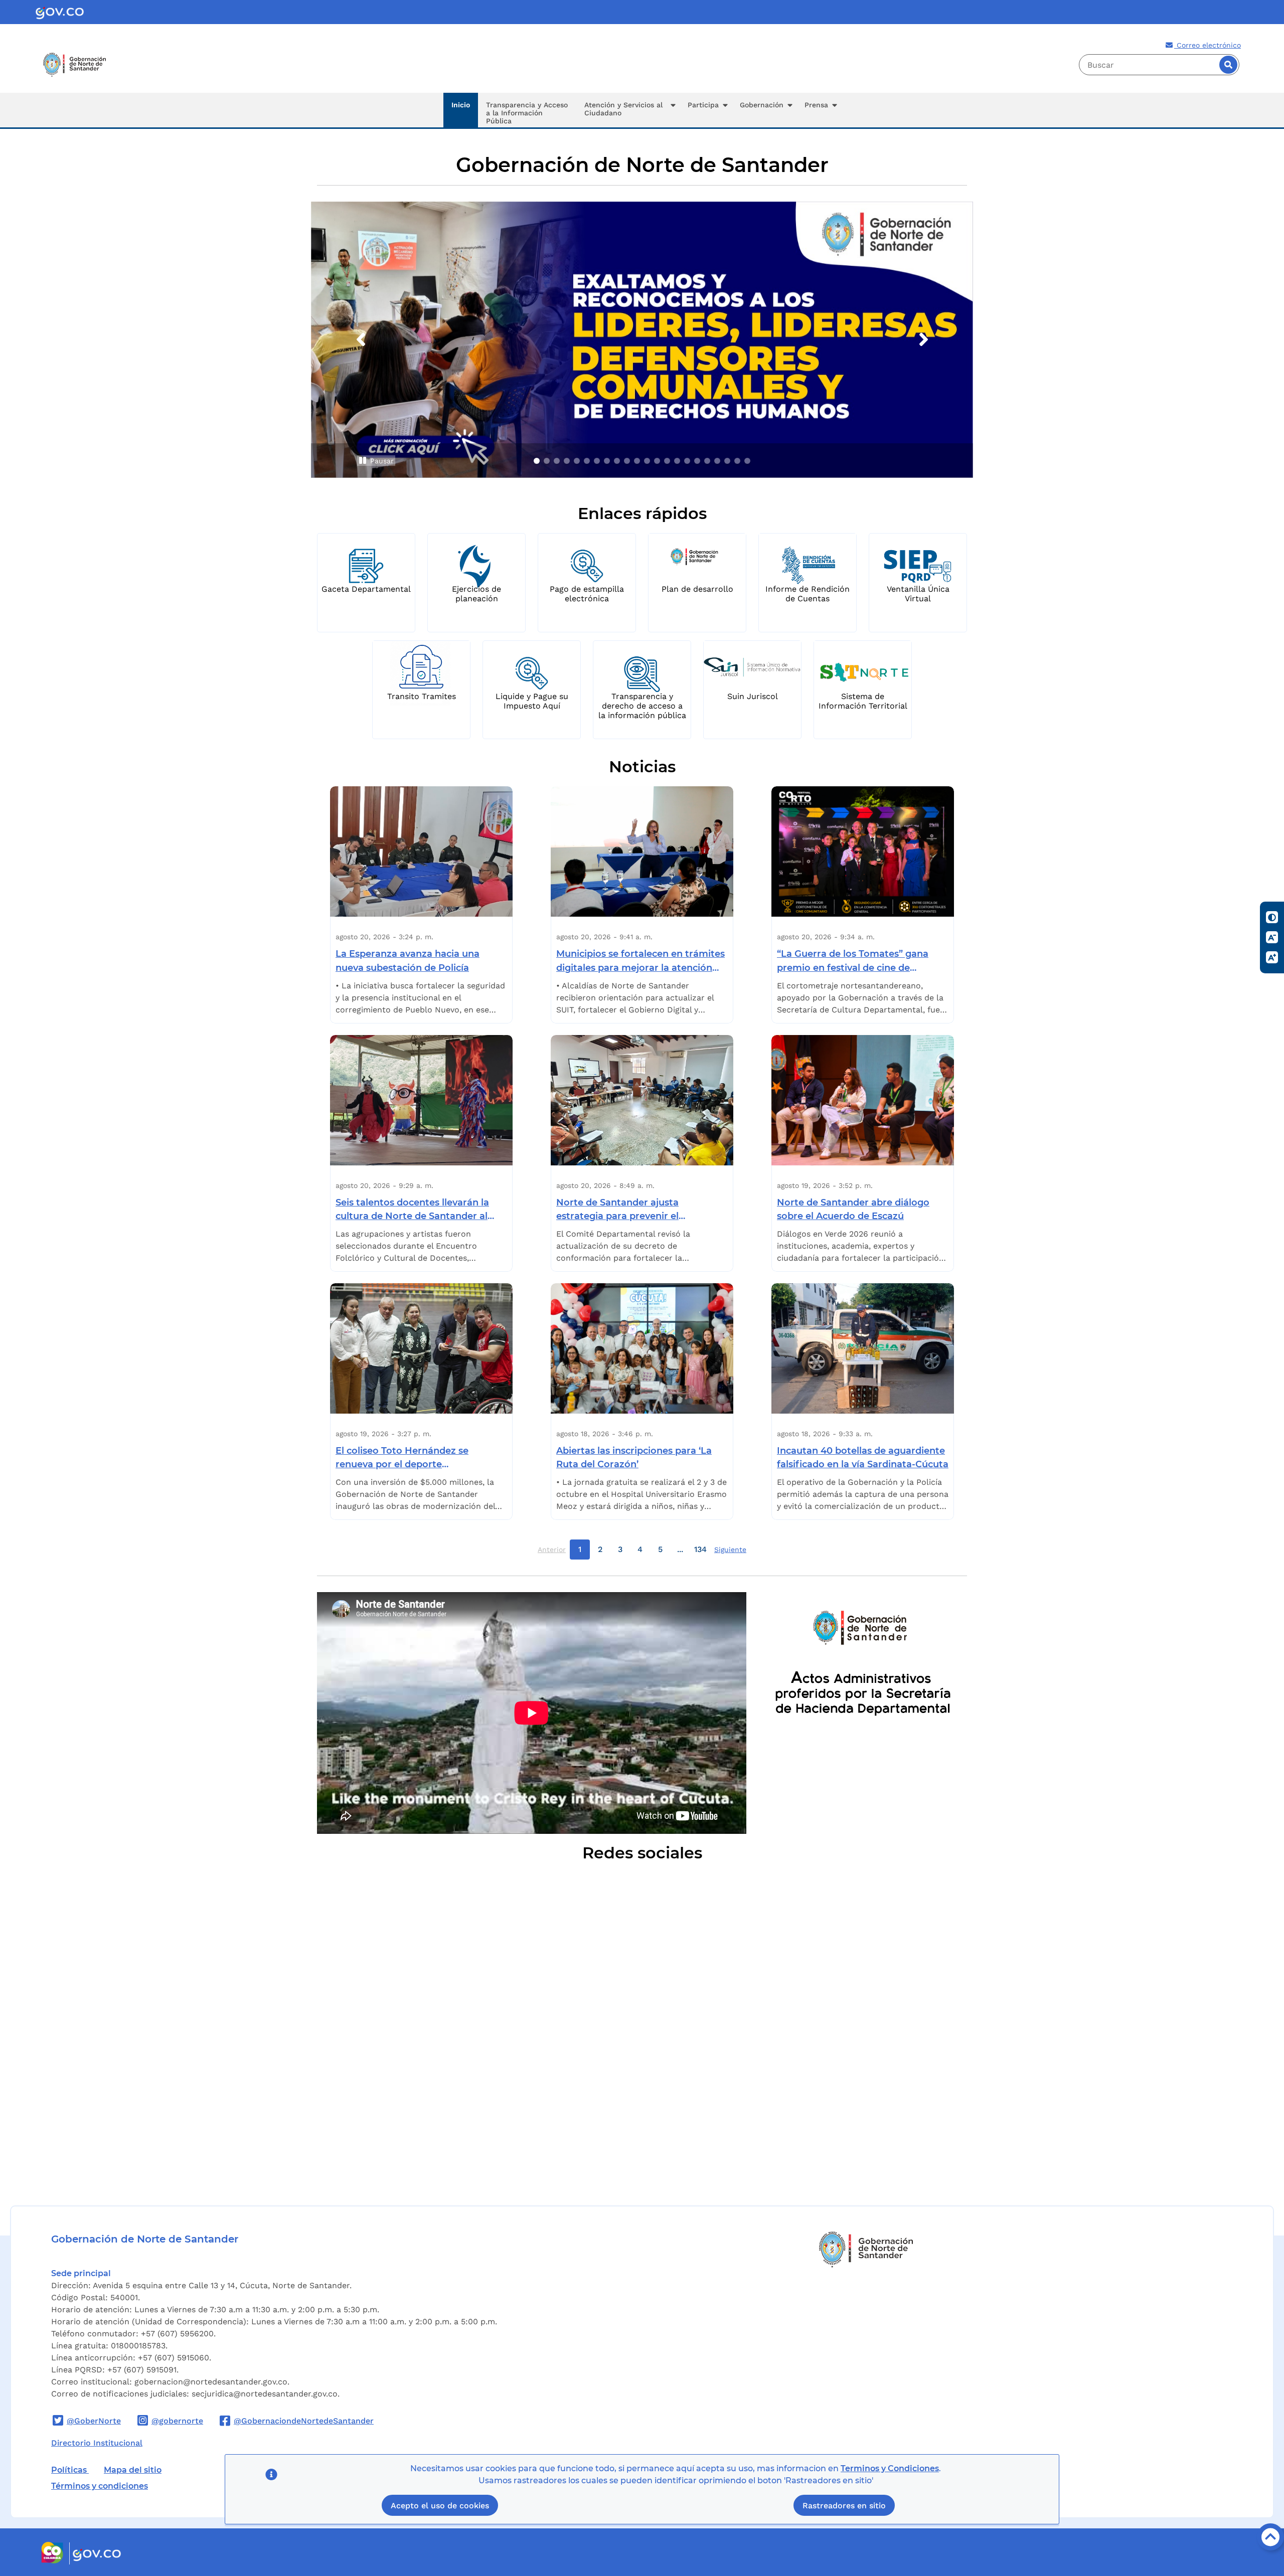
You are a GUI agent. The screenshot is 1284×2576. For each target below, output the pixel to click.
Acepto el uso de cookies (440, 2506)
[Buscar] (1228, 65)
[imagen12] (647, 461)
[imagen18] (707, 461)
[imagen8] (607, 461)
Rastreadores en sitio (844, 2506)
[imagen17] (697, 461)
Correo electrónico (1208, 45)
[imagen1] (537, 461)
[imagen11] (637, 461)
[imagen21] (737, 461)
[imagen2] (547, 461)
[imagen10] (627, 461)
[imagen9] (617, 461)
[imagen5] (577, 461)
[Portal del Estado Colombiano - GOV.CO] (60, 12)
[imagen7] (597, 461)
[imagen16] (687, 461)
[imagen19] (717, 461)
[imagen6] (587, 461)
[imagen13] (657, 461)
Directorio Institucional (97, 2443)
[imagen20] (727, 461)
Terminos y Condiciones (890, 2468)
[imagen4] (567, 461)
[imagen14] (667, 461)
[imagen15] (677, 461)
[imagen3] (557, 461)
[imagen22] (747, 461)
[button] (628, 110)
